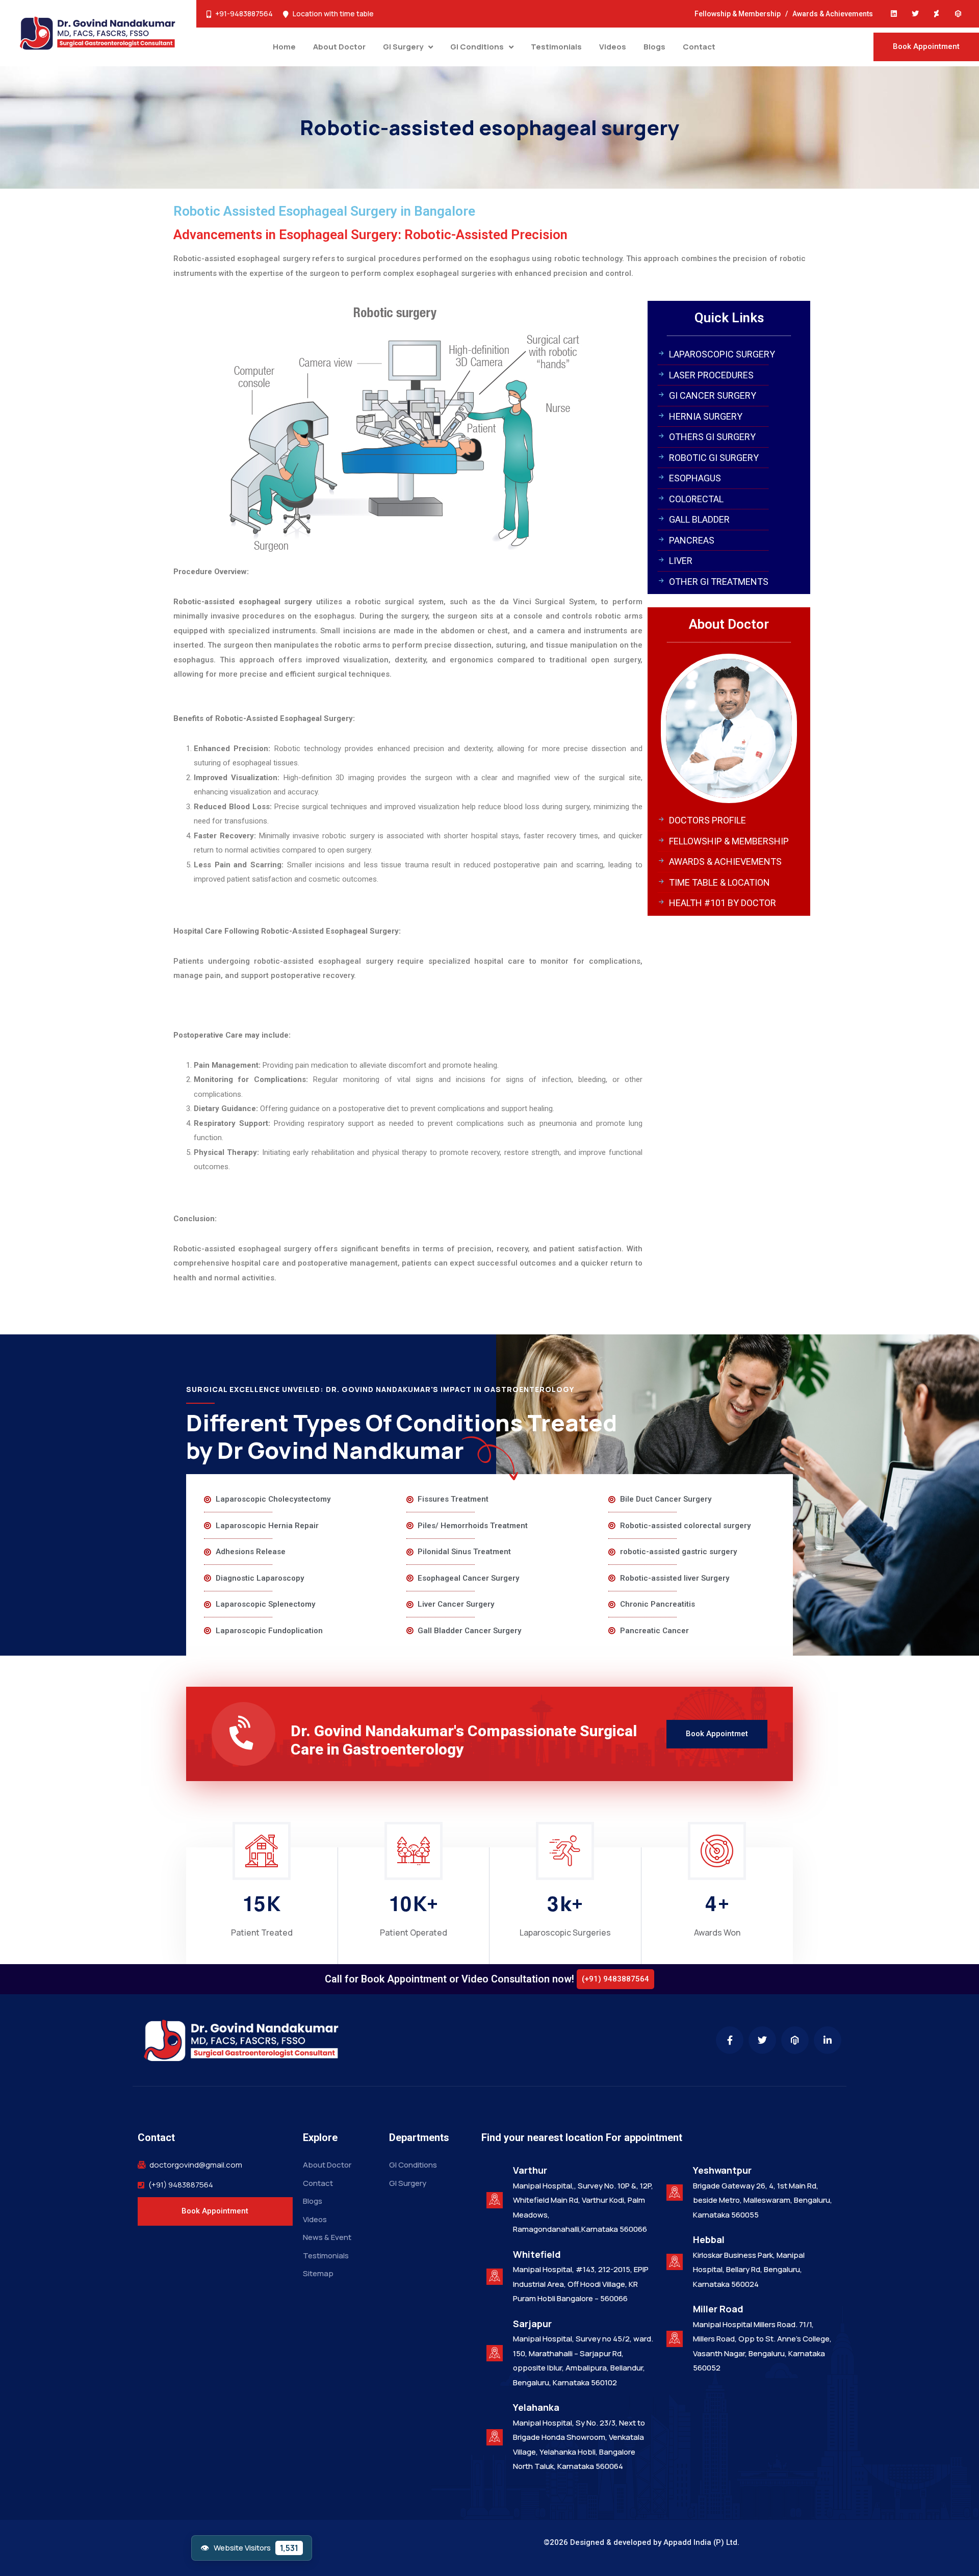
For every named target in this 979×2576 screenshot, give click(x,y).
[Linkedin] (894, 14)
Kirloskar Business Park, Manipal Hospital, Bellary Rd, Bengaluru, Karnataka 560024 (749, 2270)
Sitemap (318, 2273)
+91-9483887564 (244, 14)
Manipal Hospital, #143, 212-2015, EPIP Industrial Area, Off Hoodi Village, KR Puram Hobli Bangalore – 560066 (581, 2284)
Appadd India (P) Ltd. (701, 2542)
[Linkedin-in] (828, 2040)
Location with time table (333, 14)
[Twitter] (915, 14)
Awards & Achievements (833, 14)
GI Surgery (403, 47)
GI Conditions (477, 47)
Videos (613, 47)
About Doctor (339, 47)
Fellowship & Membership (738, 14)
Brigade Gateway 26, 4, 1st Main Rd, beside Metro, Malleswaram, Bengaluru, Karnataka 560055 (763, 2200)
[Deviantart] (937, 14)
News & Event (327, 2237)
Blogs (654, 47)
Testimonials (556, 47)
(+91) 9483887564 (181, 2185)
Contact (699, 47)
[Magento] (958, 14)
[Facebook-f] (730, 2040)
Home (284, 47)
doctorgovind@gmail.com (196, 2165)
